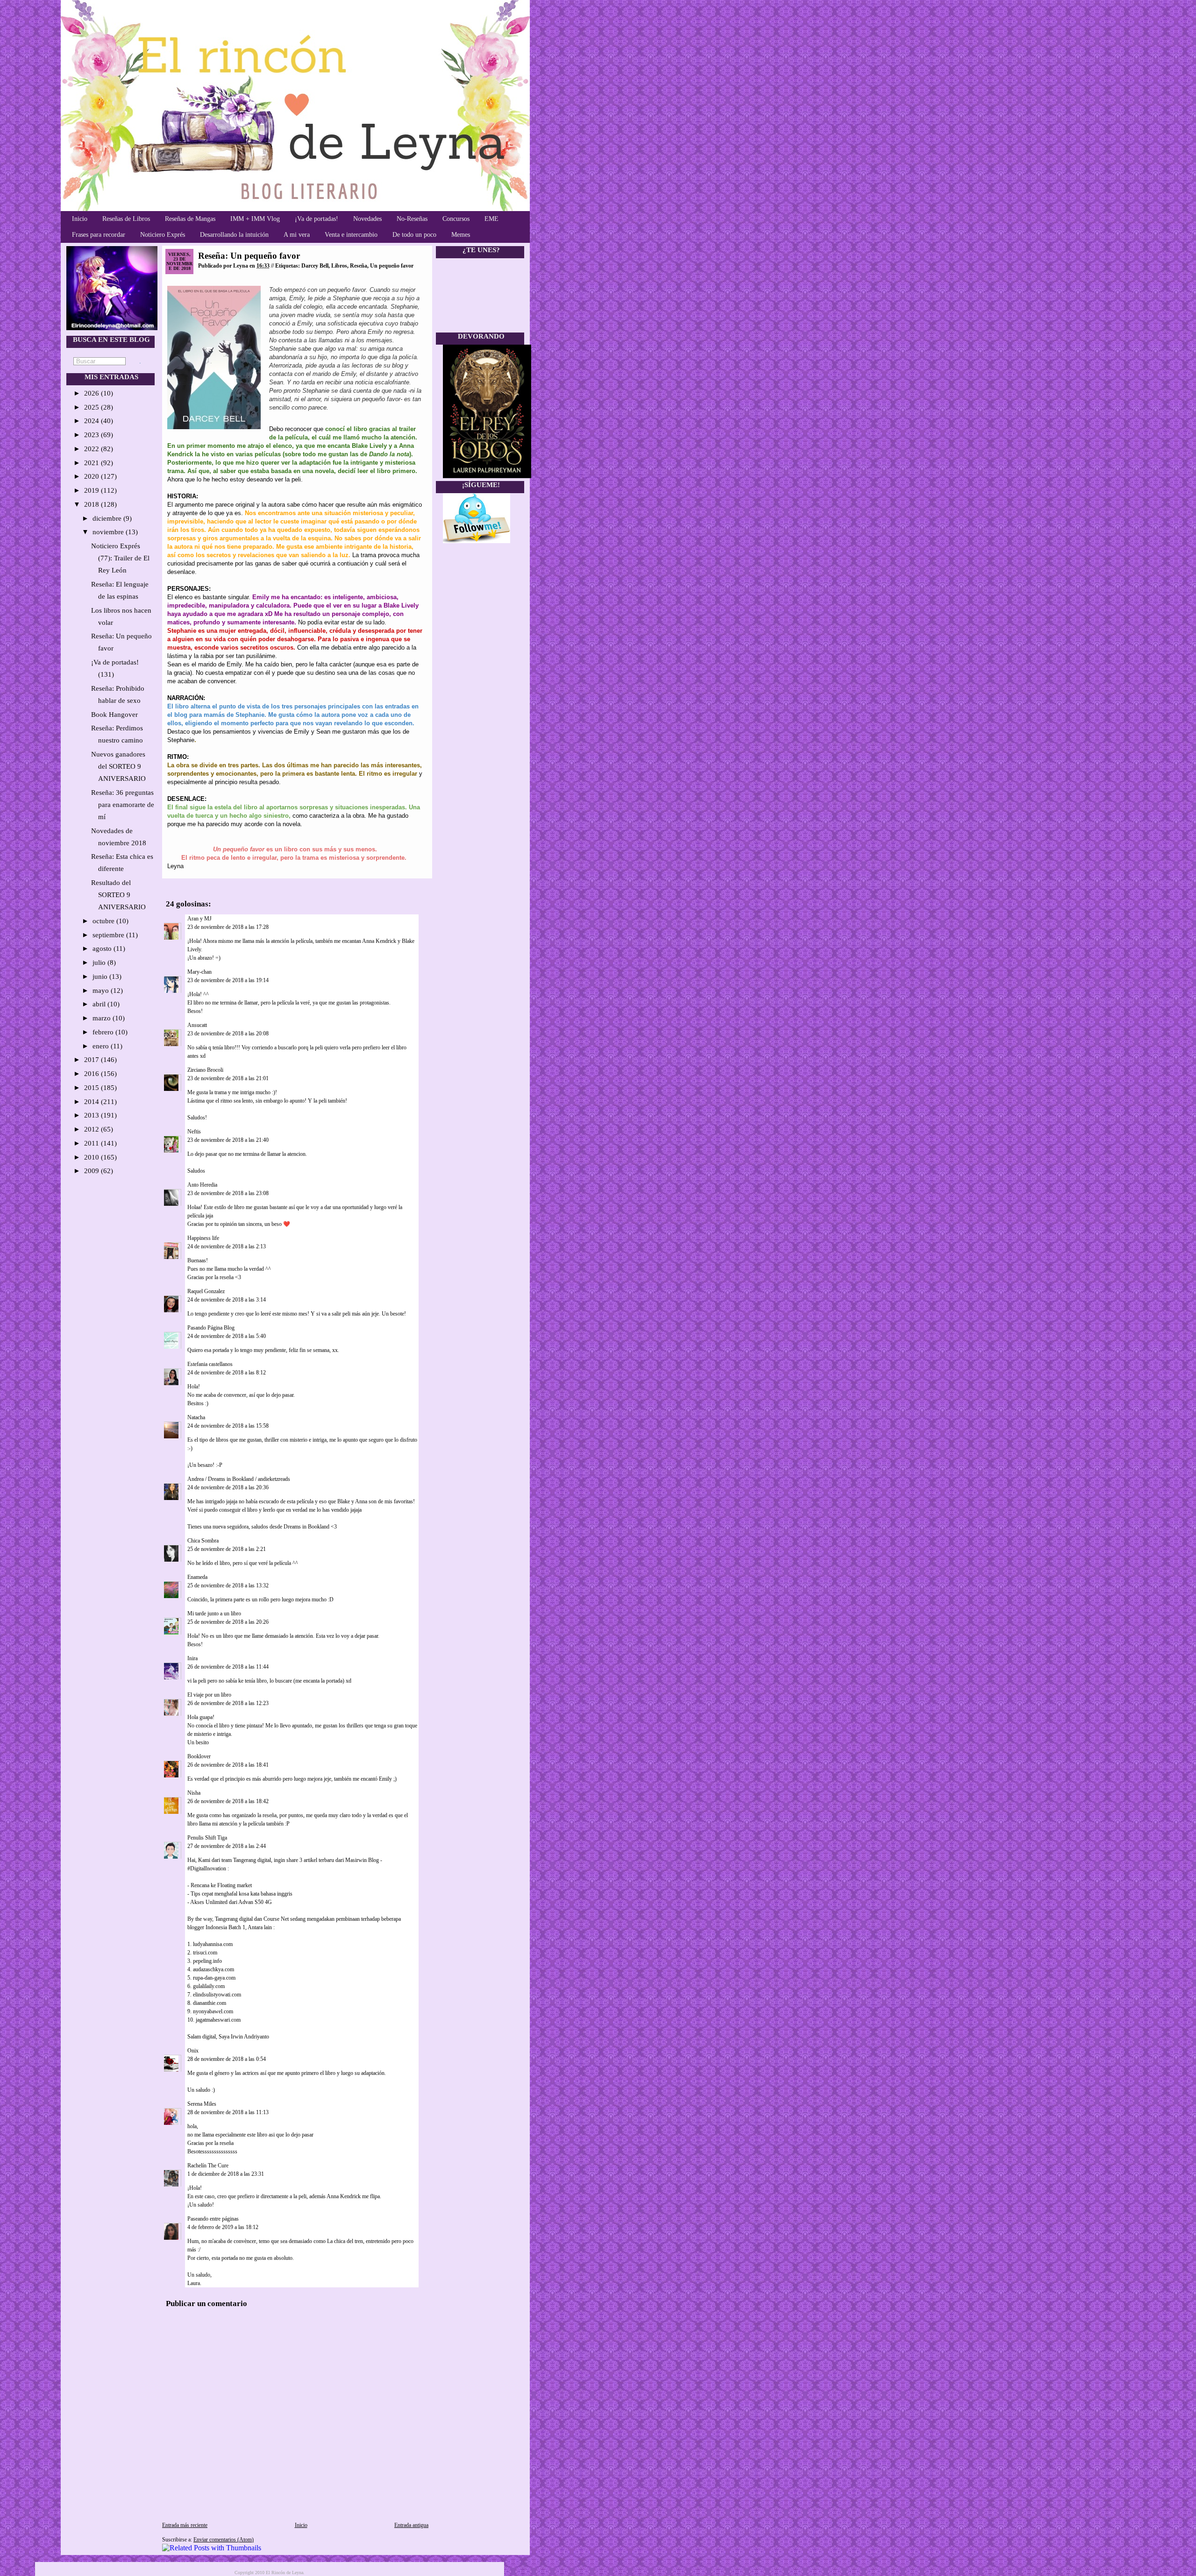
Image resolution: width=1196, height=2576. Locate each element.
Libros (339, 266)
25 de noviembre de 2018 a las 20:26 (228, 1622)
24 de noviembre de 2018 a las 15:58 (228, 1426)
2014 (93, 1102)
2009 (93, 1171)
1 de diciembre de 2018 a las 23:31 (226, 2174)
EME (491, 219)
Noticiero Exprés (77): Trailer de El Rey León (120, 558)
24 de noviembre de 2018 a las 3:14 (227, 1300)
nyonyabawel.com (213, 2011)
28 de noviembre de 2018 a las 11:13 (228, 2112)
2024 (93, 421)
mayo (102, 991)
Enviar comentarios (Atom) (224, 2540)
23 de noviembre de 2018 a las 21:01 (228, 1078)
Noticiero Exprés (163, 235)
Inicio (80, 219)
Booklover (199, 1756)
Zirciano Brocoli (205, 1070)
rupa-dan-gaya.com (214, 1978)
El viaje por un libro (209, 1695)
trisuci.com (205, 1953)
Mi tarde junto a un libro (214, 1614)
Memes (461, 235)
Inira (192, 1658)
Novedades (367, 219)
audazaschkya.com (214, 1969)
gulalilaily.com (209, 1986)
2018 (93, 504)
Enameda (197, 1577)
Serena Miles (202, 2104)
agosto (103, 948)
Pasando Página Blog (211, 1328)
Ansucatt (197, 1025)
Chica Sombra (203, 1541)
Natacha (196, 1417)
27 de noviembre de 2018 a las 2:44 (227, 1846)
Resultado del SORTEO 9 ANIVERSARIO (118, 895)
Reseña (359, 266)
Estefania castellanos (210, 1364)
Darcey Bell (315, 266)
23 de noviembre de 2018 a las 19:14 (228, 980)
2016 (93, 1074)
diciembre (108, 518)
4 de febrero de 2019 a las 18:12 (223, 2227)
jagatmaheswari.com (218, 2020)
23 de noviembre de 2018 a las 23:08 (228, 1193)
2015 (93, 1088)
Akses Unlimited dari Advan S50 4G (231, 1902)
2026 (93, 393)
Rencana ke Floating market (221, 1885)
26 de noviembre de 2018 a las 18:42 (228, 1801)
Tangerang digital (252, 1860)
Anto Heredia (202, 1185)
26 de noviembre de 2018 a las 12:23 (228, 1703)
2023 (93, 435)
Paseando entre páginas (213, 2219)
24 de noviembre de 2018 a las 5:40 (227, 1336)
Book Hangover (114, 715)
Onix (193, 2051)
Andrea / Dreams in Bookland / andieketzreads (239, 1479)
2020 (93, 476)
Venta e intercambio (351, 235)
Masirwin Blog (362, 1860)
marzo (103, 1018)
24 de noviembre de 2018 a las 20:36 (228, 1487)
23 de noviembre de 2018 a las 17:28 (228, 927)
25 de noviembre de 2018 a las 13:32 (228, 1585)
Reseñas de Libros (126, 219)
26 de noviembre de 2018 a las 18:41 (228, 1765)
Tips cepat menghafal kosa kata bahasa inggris (242, 1894)
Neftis (194, 1132)
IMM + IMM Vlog (255, 219)
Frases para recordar (99, 235)
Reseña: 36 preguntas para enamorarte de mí (123, 805)
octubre (104, 921)
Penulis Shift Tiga (207, 1838)
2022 (93, 449)
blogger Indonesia (207, 1927)
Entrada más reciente (185, 2525)
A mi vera (297, 235)
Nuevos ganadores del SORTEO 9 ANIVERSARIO (118, 766)
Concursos (456, 219)
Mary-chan (199, 972)
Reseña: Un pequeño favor (249, 256)
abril (100, 1004)
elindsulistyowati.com (217, 1995)
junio (101, 977)
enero (102, 1046)
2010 (93, 1157)
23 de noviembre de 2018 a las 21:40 (228, 1140)
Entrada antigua (411, 2525)
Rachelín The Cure (208, 2166)
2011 (93, 1143)
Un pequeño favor (392, 266)
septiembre (109, 935)
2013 (93, 1115)
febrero (104, 1032)
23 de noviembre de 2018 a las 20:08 (228, 1033)
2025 (93, 407)
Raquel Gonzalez (206, 1291)
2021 (93, 463)
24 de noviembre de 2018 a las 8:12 (227, 1373)
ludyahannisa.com (213, 1944)
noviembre (109, 532)
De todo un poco (414, 235)
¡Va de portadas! (317, 219)
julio (100, 962)
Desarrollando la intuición (234, 235)
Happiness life (203, 1238)
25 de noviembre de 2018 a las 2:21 (227, 1549)
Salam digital (202, 2037)
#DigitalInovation (207, 1868)
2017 (93, 1060)
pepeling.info (207, 1961)
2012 (93, 1129)
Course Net (276, 1919)
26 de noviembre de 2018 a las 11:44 (228, 1667)
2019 (93, 490)
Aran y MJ (199, 919)
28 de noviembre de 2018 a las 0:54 (227, 2059)
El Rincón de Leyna (285, 2572)
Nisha (194, 1793)
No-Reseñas (412, 219)
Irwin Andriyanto (250, 2037)
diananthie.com (210, 2003)
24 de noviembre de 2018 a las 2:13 (227, 1246)
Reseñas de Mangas (190, 219)
